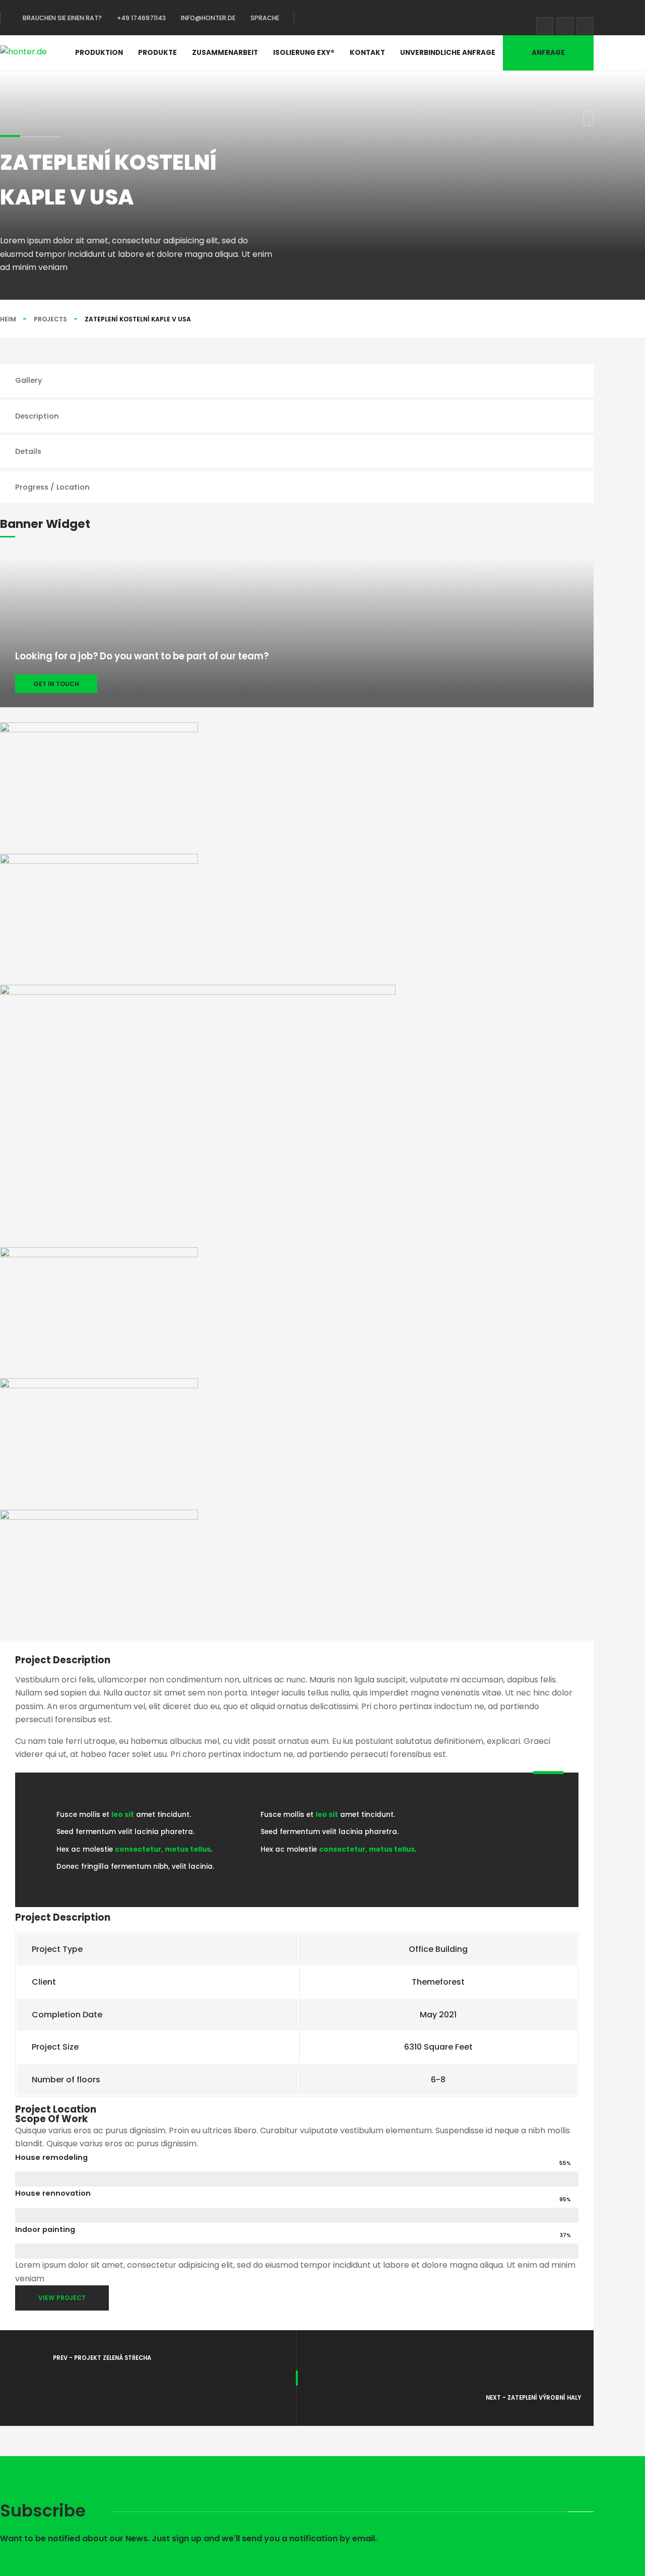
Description (37, 416)
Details (28, 451)
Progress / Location (52, 487)
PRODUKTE (157, 53)
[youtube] (585, 26)
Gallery (29, 380)
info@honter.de (208, 18)
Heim (8, 319)
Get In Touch (56, 684)
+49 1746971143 (141, 18)
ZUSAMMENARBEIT (225, 53)
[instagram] (565, 26)
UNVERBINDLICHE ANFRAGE (448, 53)
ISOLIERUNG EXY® (304, 53)
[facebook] (545, 26)
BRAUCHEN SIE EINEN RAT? (62, 18)
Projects (50, 319)
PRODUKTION (99, 53)
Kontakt (367, 53)
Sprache (265, 18)
